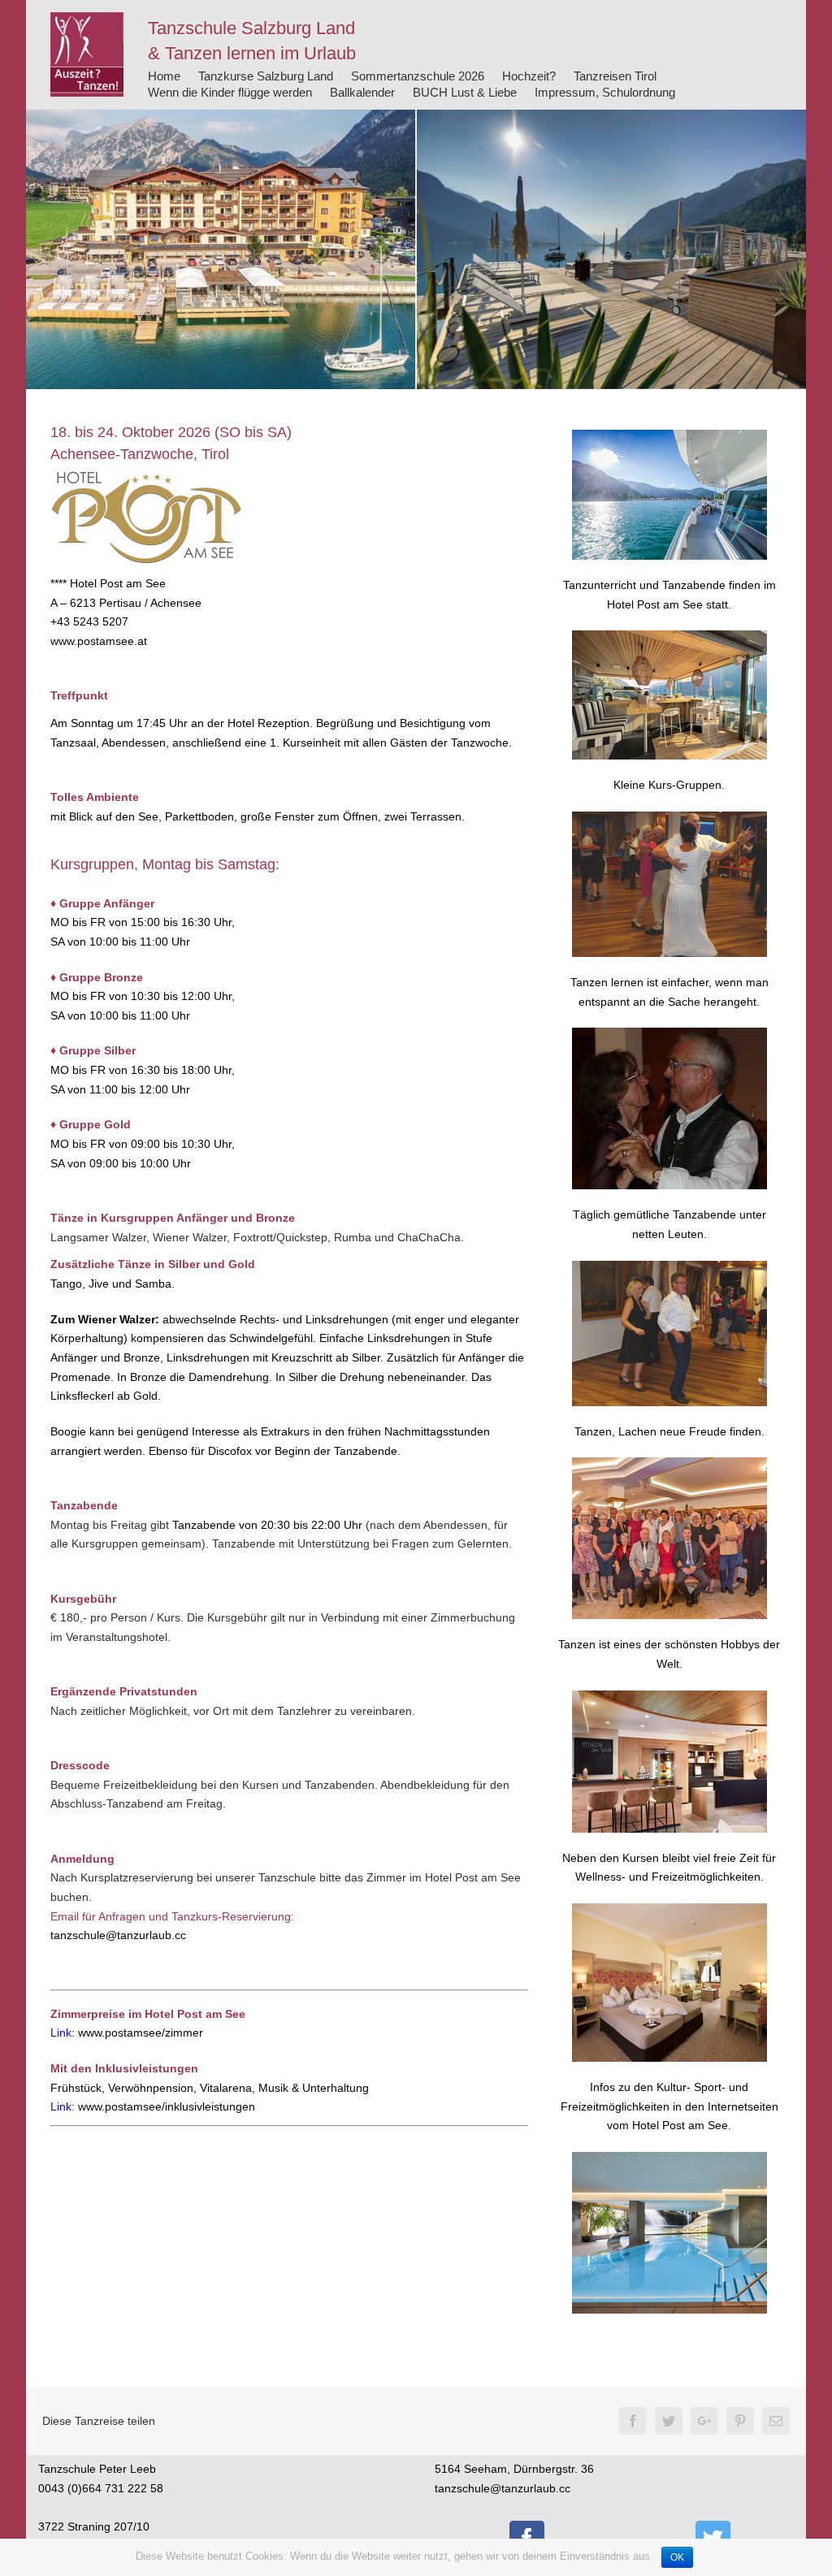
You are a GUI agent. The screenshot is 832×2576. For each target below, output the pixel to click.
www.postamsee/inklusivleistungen (167, 2106)
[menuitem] (164, 76)
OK (677, 2557)
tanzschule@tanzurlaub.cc (118, 1935)
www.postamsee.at (99, 641)
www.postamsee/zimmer (141, 2033)
